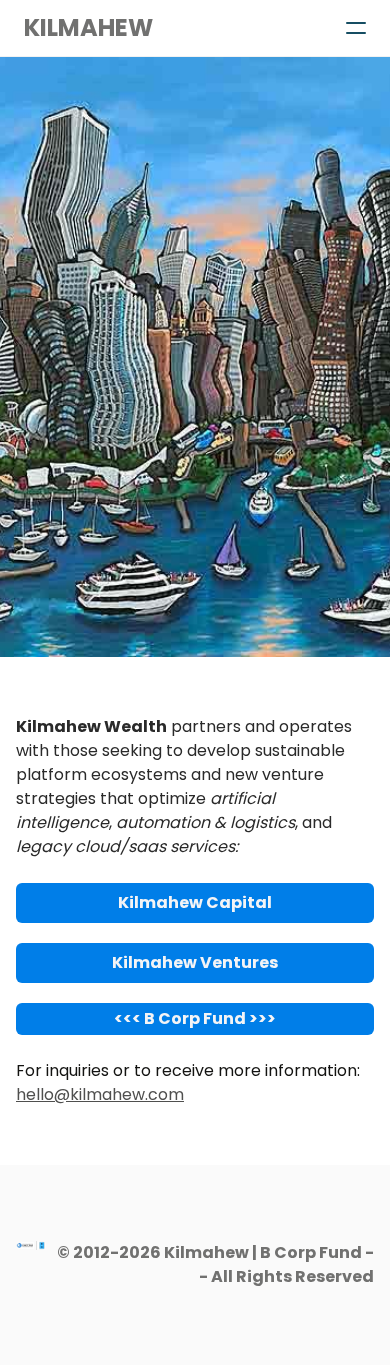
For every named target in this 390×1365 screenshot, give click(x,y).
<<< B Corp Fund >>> (195, 1018)
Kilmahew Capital (195, 902)
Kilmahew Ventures (195, 962)
